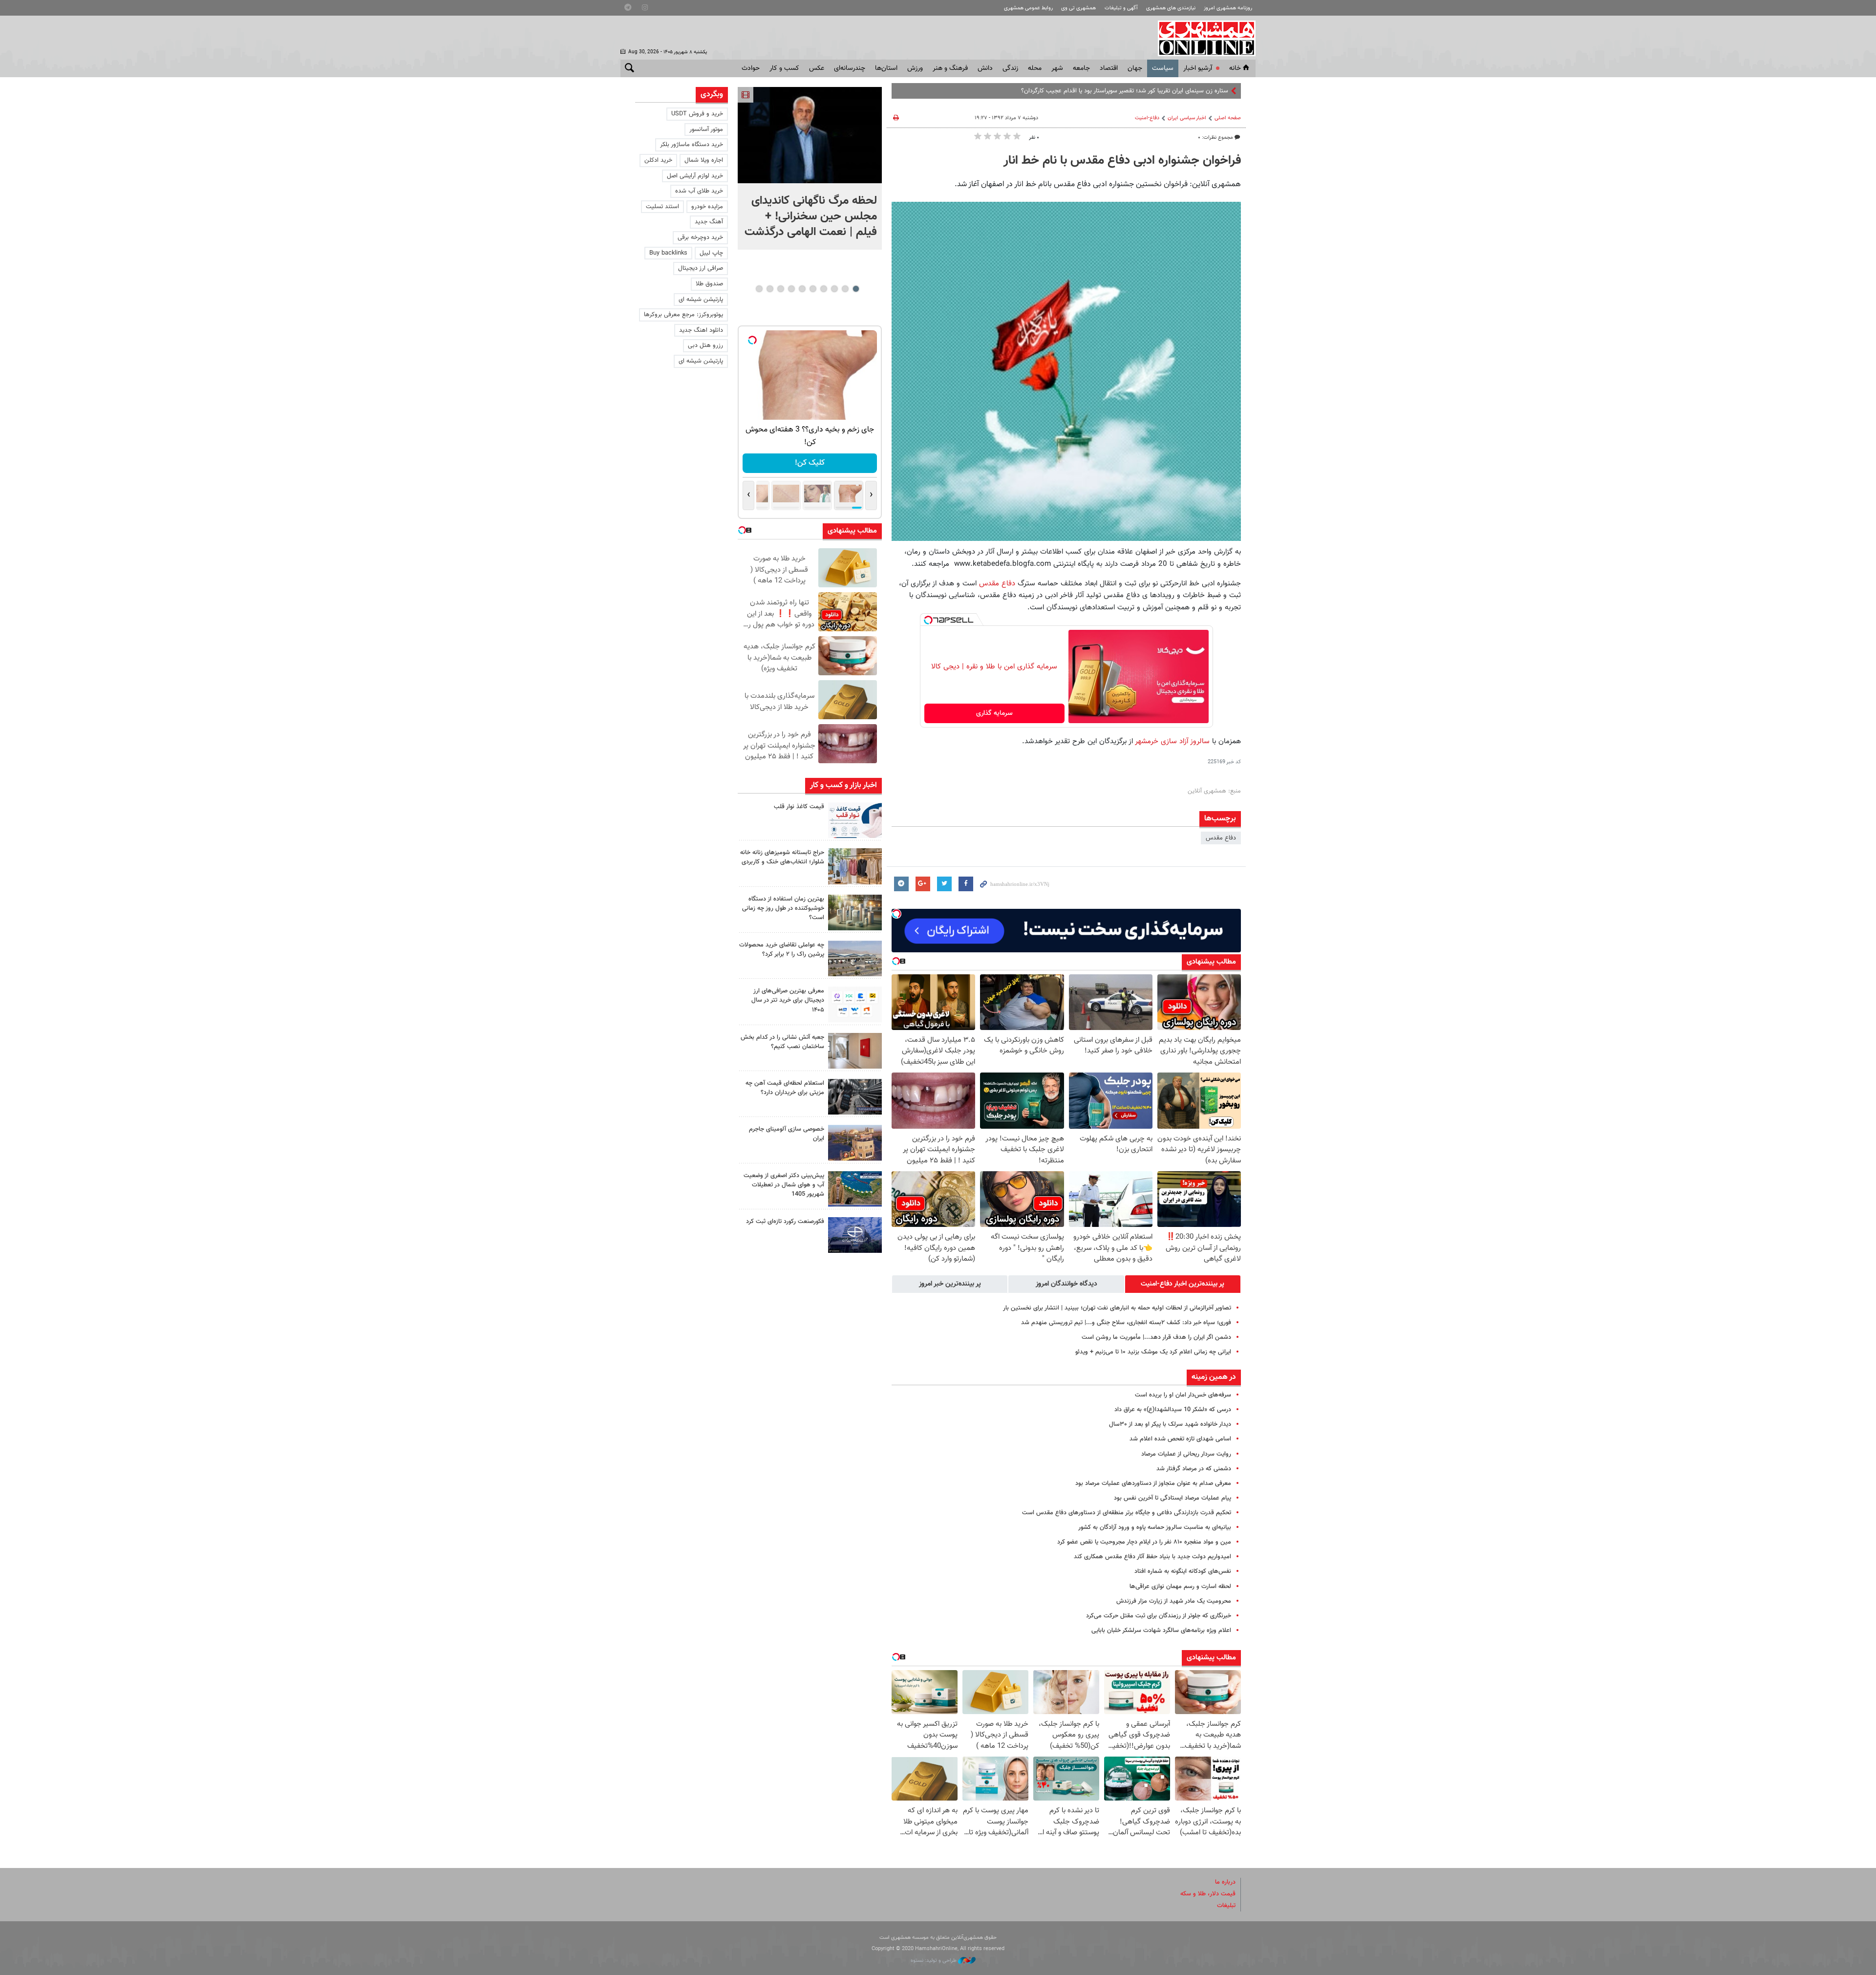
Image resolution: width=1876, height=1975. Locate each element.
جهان (1135, 68)
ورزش (915, 68)
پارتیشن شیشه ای (701, 300)
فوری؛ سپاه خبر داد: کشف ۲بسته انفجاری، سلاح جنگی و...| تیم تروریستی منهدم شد (1126, 1323)
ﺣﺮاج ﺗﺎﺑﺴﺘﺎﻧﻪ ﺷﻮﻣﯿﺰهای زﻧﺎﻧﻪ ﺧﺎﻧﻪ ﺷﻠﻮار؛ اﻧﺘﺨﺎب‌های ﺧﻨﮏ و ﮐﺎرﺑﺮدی (782, 857)
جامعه (1081, 68)
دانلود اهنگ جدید (701, 330)
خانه (1235, 68)
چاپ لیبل (711, 253)
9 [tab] (770, 289)
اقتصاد (1109, 68)
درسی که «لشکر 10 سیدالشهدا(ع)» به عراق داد (1173, 1410)
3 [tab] (834, 289)
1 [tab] (856, 289)
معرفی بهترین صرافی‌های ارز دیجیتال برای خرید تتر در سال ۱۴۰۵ (788, 1000)
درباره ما (1225, 1882)
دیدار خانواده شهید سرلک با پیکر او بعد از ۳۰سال (1170, 1424)
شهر (1057, 68)
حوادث (751, 68)
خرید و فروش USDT (697, 114)
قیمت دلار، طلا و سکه (1208, 1894)
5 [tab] (813, 289)
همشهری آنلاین (1202, 38)
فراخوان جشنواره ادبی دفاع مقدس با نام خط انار (1122, 161)
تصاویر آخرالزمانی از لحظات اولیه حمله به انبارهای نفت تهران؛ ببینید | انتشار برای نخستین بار (1117, 1308)
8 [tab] (780, 289)
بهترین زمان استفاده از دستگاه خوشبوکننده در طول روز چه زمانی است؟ (783, 908)
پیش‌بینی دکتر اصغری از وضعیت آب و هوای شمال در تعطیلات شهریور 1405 (784, 1185)
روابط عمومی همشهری (1028, 8)
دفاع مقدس (997, 583)
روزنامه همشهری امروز (1228, 8)
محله (1035, 68)
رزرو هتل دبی (705, 345)
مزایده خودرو (707, 207)
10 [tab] (759, 289)
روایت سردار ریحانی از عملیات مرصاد (1186, 1454)
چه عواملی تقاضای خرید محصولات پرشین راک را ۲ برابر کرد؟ (782, 950)
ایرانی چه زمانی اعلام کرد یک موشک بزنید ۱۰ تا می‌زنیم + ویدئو (1153, 1352)
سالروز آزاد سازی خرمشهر (1172, 741)
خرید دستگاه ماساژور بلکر (692, 145)
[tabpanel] (810, 168)
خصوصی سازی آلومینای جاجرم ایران (787, 1134)
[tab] (1183, 1284)
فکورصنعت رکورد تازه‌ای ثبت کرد (785, 1222)
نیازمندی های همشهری (1171, 8)
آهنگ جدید (709, 222)
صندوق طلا (709, 284)
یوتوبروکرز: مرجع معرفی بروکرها (683, 315)
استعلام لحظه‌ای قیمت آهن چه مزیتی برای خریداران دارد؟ (785, 1088)
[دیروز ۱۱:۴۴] (855, 912)
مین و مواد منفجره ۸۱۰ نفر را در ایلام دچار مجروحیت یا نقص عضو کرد (1144, 1542)
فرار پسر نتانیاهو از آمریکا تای (1193, 91)
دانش (985, 68)
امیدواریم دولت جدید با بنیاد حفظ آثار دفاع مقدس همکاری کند (1152, 1557)
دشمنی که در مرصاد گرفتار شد (1194, 1469)
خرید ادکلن (658, 160)
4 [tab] (823, 289)
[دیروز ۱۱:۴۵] (855, 866)
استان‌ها (886, 68)
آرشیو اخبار (1198, 68)
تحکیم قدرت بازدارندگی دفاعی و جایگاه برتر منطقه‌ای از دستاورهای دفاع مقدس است (1127, 1513)
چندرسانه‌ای (850, 68)
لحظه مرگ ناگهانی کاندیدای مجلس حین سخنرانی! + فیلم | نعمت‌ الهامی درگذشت (811, 216)
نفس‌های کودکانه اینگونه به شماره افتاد (1183, 1571)
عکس (817, 68)
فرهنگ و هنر (950, 68)
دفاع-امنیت (1147, 118)
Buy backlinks (668, 253)
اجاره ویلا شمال (704, 160)
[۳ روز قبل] (855, 1004)
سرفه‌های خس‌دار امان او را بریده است (1183, 1395)
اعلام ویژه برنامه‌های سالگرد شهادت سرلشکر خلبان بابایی (1161, 1631)
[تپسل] (928, 620)
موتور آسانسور (706, 129)
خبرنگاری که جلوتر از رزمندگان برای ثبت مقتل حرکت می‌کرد (1159, 1616)
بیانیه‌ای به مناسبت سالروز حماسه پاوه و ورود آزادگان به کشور (1155, 1527)
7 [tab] (791, 289)
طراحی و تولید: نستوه (934, 1961)
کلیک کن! (810, 463)
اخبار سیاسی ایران (1187, 118)
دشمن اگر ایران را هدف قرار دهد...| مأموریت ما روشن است (1156, 1337)
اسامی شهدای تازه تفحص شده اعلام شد (1180, 1439)
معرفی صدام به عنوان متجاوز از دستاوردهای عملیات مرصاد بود (1153, 1483)
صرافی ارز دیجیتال (701, 268)
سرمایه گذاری (994, 713)
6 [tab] (802, 289)
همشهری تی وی (1078, 8)
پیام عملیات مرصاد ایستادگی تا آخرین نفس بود (1172, 1498)
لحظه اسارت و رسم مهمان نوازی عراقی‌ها (1180, 1587)
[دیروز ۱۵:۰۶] (855, 820)
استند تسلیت (662, 207)
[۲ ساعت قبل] (810, 135)
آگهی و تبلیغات (1121, 8)
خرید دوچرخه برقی (700, 237)
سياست (1163, 68)
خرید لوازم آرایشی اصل (695, 176)
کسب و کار (784, 68)
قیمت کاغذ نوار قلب (799, 807)
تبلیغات (1226, 1906)
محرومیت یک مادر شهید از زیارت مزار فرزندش (1174, 1601)
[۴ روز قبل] (855, 1097)
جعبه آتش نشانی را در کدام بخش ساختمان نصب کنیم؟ (782, 1042)
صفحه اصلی (1228, 118)
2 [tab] (845, 289)
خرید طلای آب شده (699, 191)
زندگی (1010, 68)
